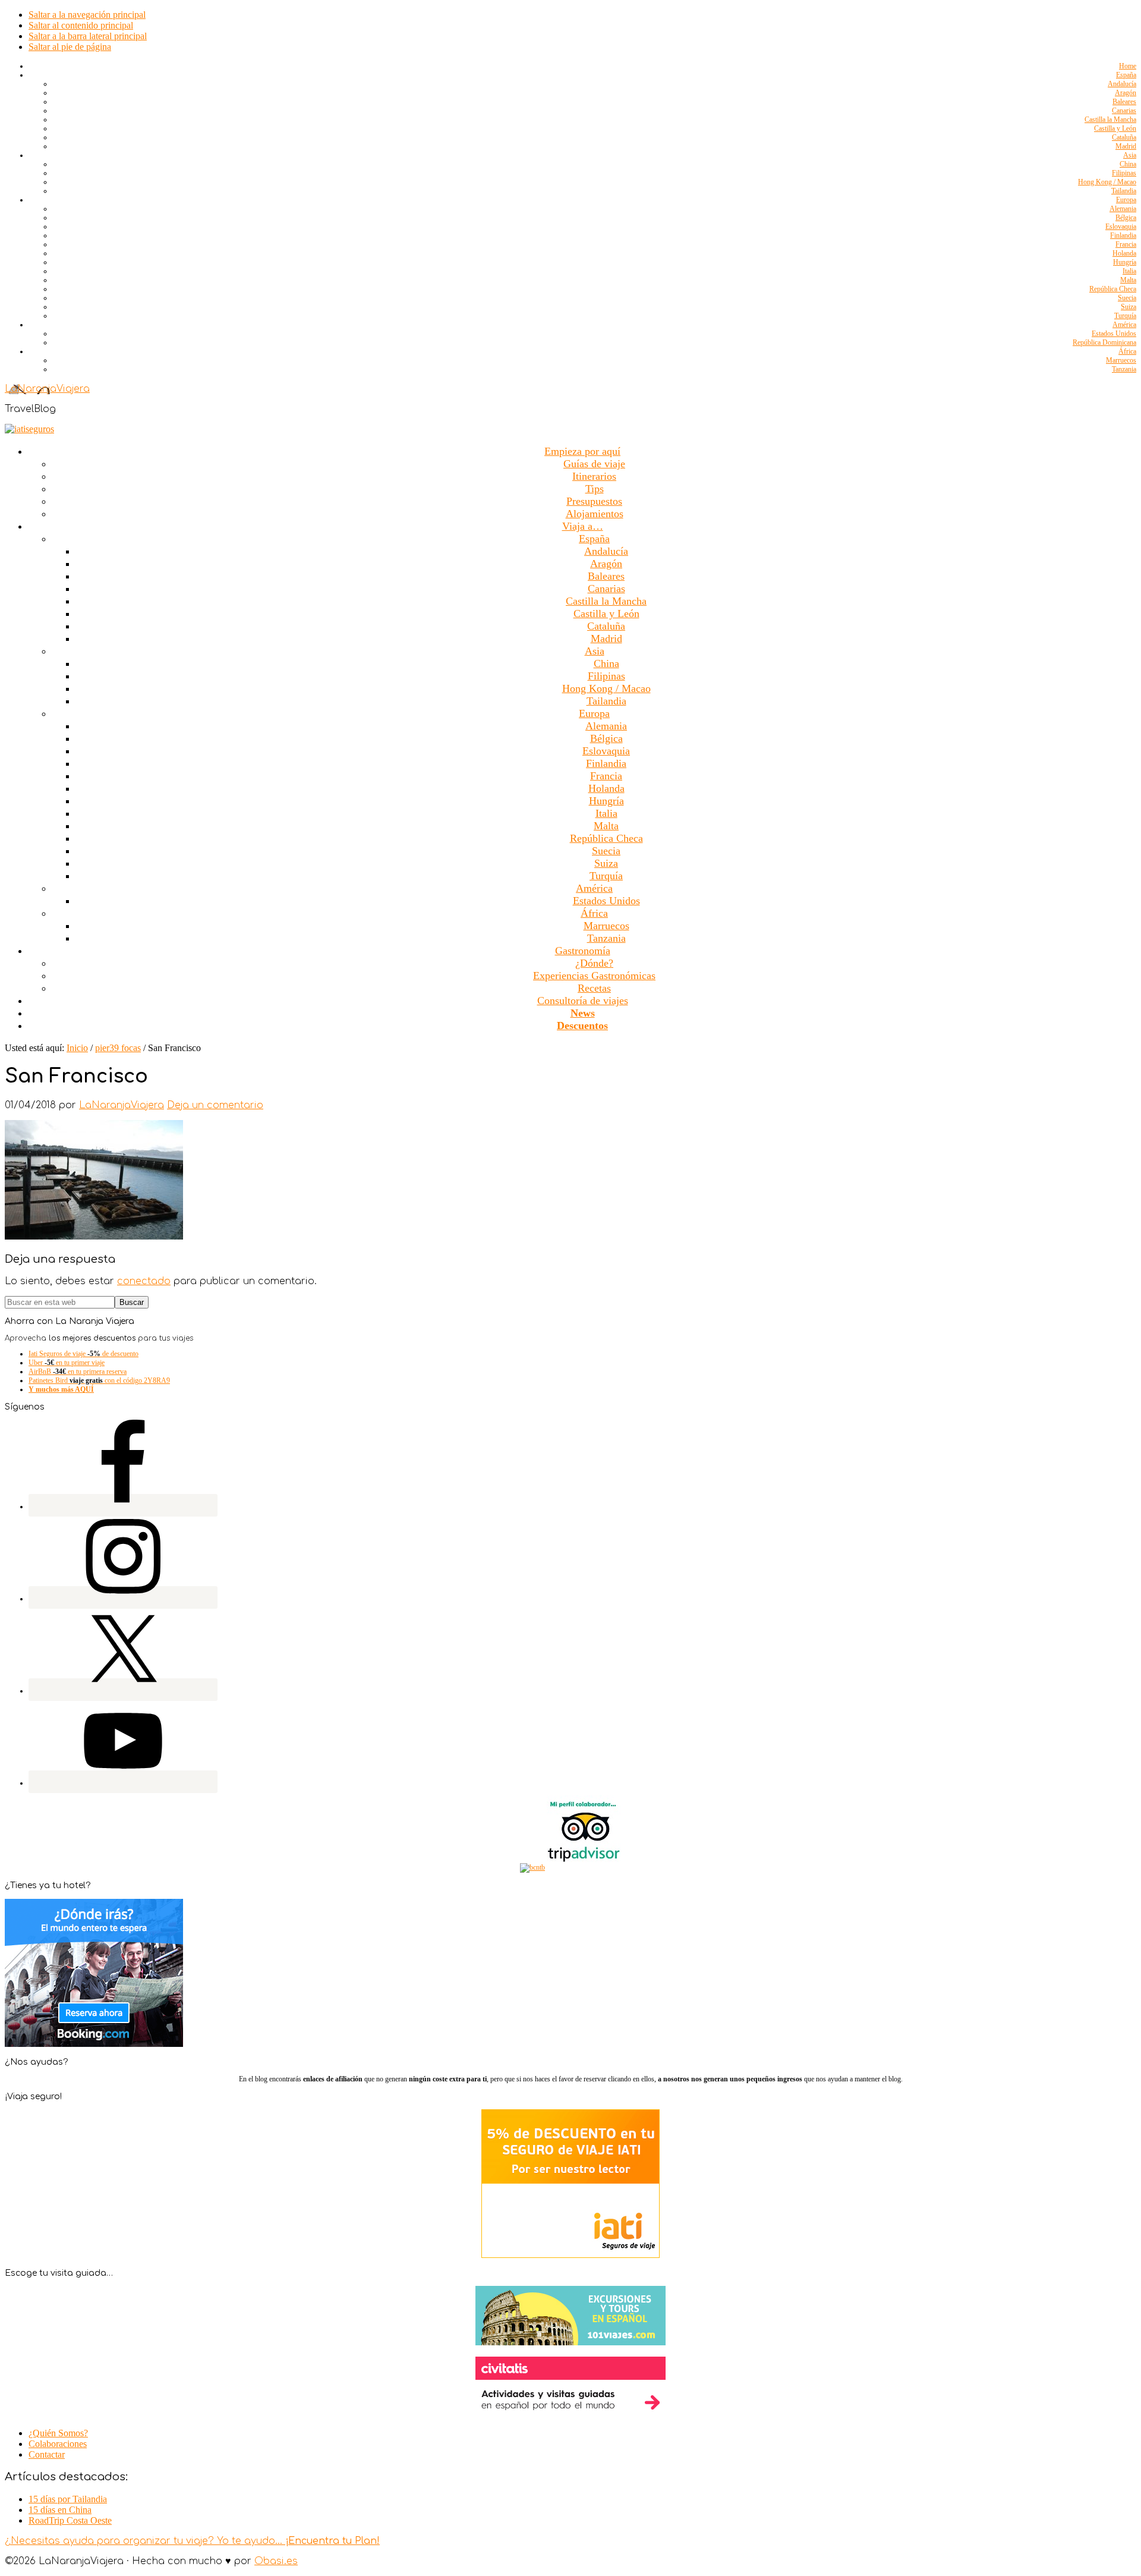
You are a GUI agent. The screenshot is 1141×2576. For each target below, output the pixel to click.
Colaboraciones (58, 2444)
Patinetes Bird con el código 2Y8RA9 (99, 1380)
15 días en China (60, 2510)
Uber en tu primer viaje (67, 1363)
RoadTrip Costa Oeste (70, 2520)
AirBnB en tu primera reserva (78, 1372)
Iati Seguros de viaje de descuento (83, 1354)
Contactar (47, 2454)
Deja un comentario (215, 1105)
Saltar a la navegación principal (87, 15)
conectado (144, 1281)
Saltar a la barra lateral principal (88, 36)
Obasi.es (276, 2561)
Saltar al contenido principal (81, 25)
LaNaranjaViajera (47, 389)
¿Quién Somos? (58, 2433)
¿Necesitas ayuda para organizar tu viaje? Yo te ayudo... (192, 2541)
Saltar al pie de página (70, 47)
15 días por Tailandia (68, 2499)
